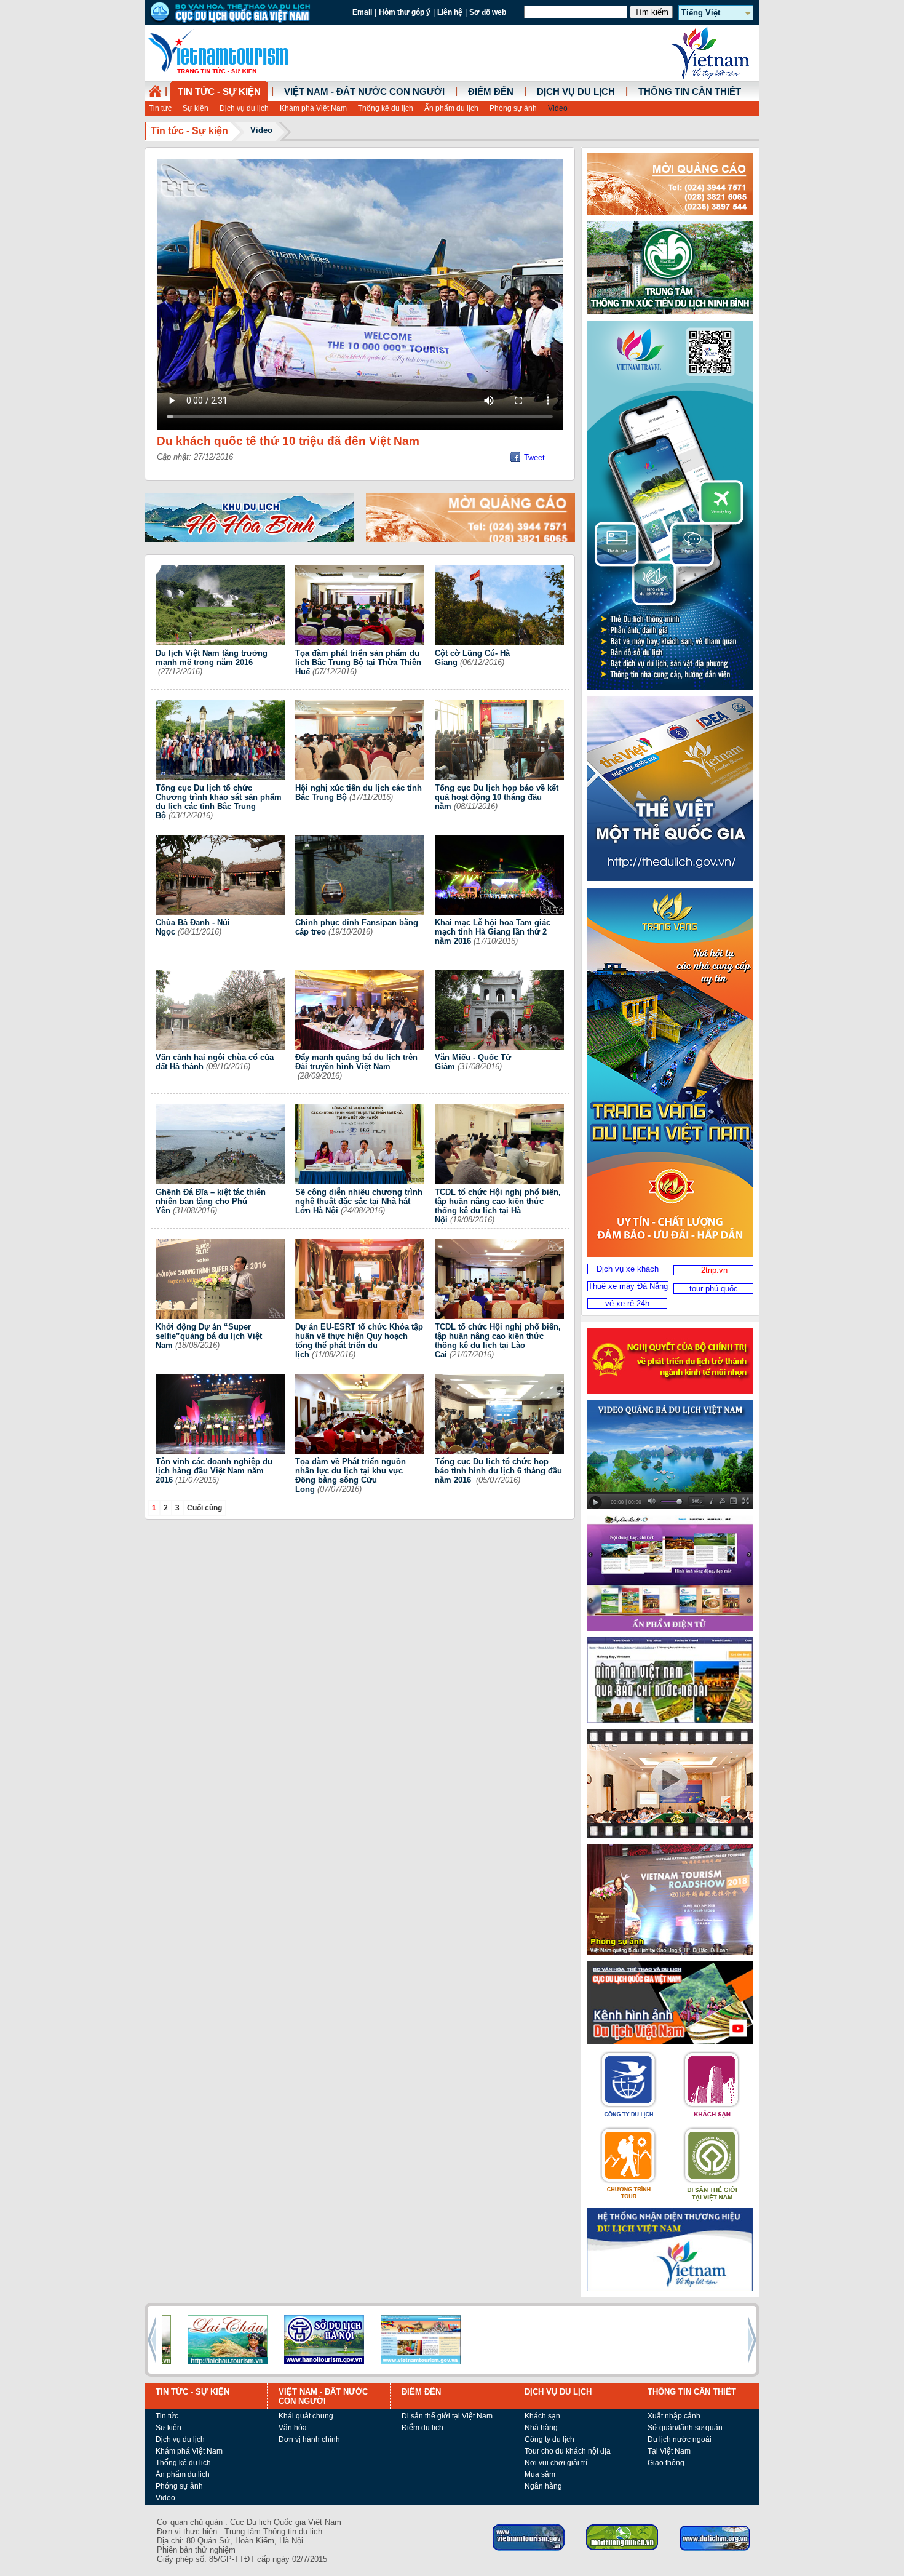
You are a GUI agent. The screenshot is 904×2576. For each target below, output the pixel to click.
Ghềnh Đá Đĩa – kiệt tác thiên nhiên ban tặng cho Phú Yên (211, 1201)
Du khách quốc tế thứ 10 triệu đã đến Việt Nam (288, 441)
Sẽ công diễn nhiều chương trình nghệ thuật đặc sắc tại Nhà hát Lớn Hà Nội (359, 1201)
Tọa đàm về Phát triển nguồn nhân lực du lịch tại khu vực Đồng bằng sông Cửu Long (351, 1475)
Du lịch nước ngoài (680, 2439)
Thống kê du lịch (386, 108)
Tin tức (160, 108)
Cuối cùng (204, 1508)
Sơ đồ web (488, 12)
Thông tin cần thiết (690, 92)
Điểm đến (491, 92)
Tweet (534, 457)
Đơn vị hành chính (309, 2439)
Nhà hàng (541, 2428)
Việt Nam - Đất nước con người (364, 92)
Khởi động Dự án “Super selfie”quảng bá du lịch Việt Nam (209, 1336)
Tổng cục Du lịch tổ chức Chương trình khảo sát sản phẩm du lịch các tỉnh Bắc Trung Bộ (219, 802)
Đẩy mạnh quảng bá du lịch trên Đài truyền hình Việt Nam (356, 1062)
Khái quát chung (306, 2416)
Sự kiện (196, 108)
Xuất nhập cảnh (674, 2416)
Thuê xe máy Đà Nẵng (628, 1286)
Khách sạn (542, 2416)
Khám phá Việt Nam (313, 108)
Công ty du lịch (549, 2439)
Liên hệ (450, 12)
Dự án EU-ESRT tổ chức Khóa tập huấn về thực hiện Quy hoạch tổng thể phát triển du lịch (359, 1341)
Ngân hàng (543, 2486)
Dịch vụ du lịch (244, 108)
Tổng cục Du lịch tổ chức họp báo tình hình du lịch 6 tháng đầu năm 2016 (498, 1471)
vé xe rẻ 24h (627, 1303)
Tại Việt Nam (669, 2451)
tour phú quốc (714, 1289)
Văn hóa (293, 2428)
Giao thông (666, 2463)
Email (362, 12)
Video (558, 108)
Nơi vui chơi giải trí (556, 2463)
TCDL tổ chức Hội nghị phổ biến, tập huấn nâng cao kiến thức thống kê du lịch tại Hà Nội (498, 1206)
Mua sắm (540, 2474)
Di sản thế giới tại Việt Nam (447, 2416)
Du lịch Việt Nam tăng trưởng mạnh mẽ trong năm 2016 (212, 658)
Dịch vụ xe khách (628, 1269)
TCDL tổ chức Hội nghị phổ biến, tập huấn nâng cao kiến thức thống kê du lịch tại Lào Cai (498, 1341)
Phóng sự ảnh (513, 108)
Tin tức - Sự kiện (219, 92)
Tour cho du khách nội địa (568, 2451)
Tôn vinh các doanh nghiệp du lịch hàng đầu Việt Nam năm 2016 (214, 1471)
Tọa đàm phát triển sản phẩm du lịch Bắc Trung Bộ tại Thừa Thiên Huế (358, 662)
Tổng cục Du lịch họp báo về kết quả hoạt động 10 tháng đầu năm (497, 797)
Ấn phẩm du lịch (451, 108)
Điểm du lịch (422, 2428)
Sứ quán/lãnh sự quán (685, 2428)
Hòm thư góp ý (405, 12)
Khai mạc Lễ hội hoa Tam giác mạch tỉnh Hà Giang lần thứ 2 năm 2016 (493, 932)
